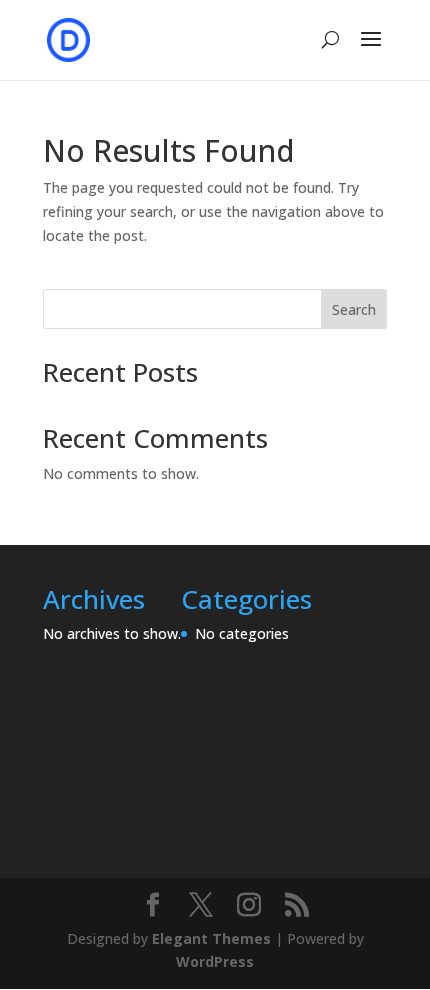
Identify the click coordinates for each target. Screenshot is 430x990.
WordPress (215, 961)
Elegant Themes (211, 938)
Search (354, 309)
